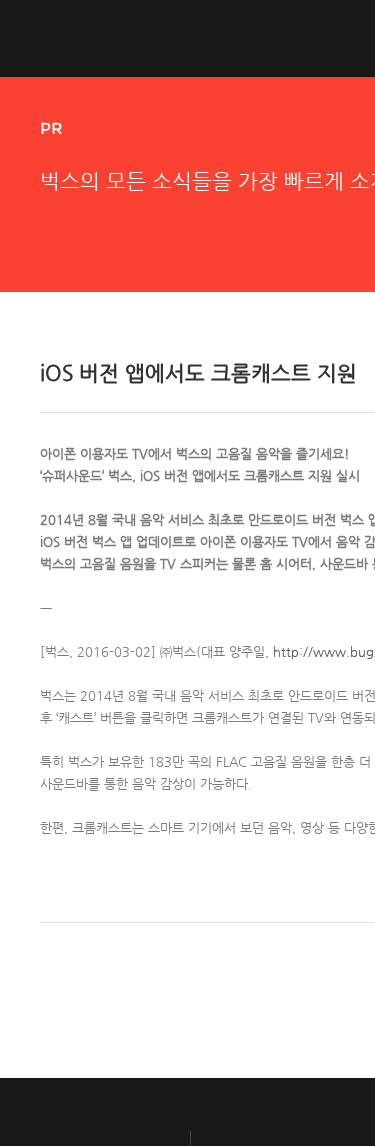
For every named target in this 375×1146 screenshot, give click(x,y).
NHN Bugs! (114, 38)
